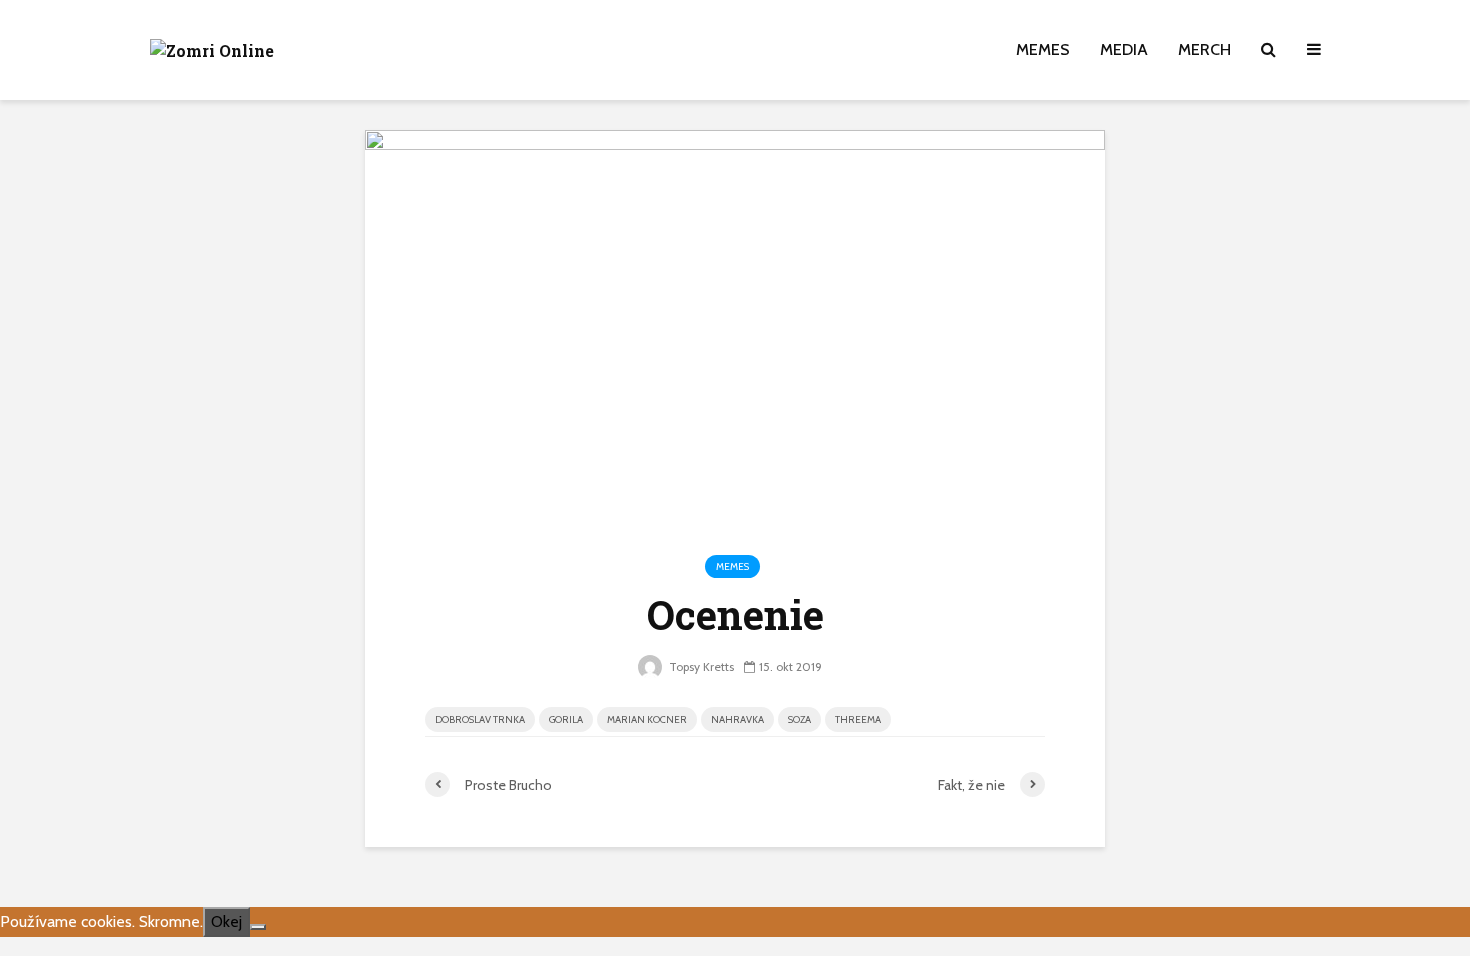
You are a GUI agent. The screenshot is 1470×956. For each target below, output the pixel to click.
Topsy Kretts (700, 666)
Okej (226, 921)
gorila (566, 719)
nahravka (737, 719)
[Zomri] (258, 927)
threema (858, 719)
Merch (1204, 49)
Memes (1043, 49)
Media (1124, 49)
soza (799, 719)
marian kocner (647, 719)
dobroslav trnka (480, 719)
